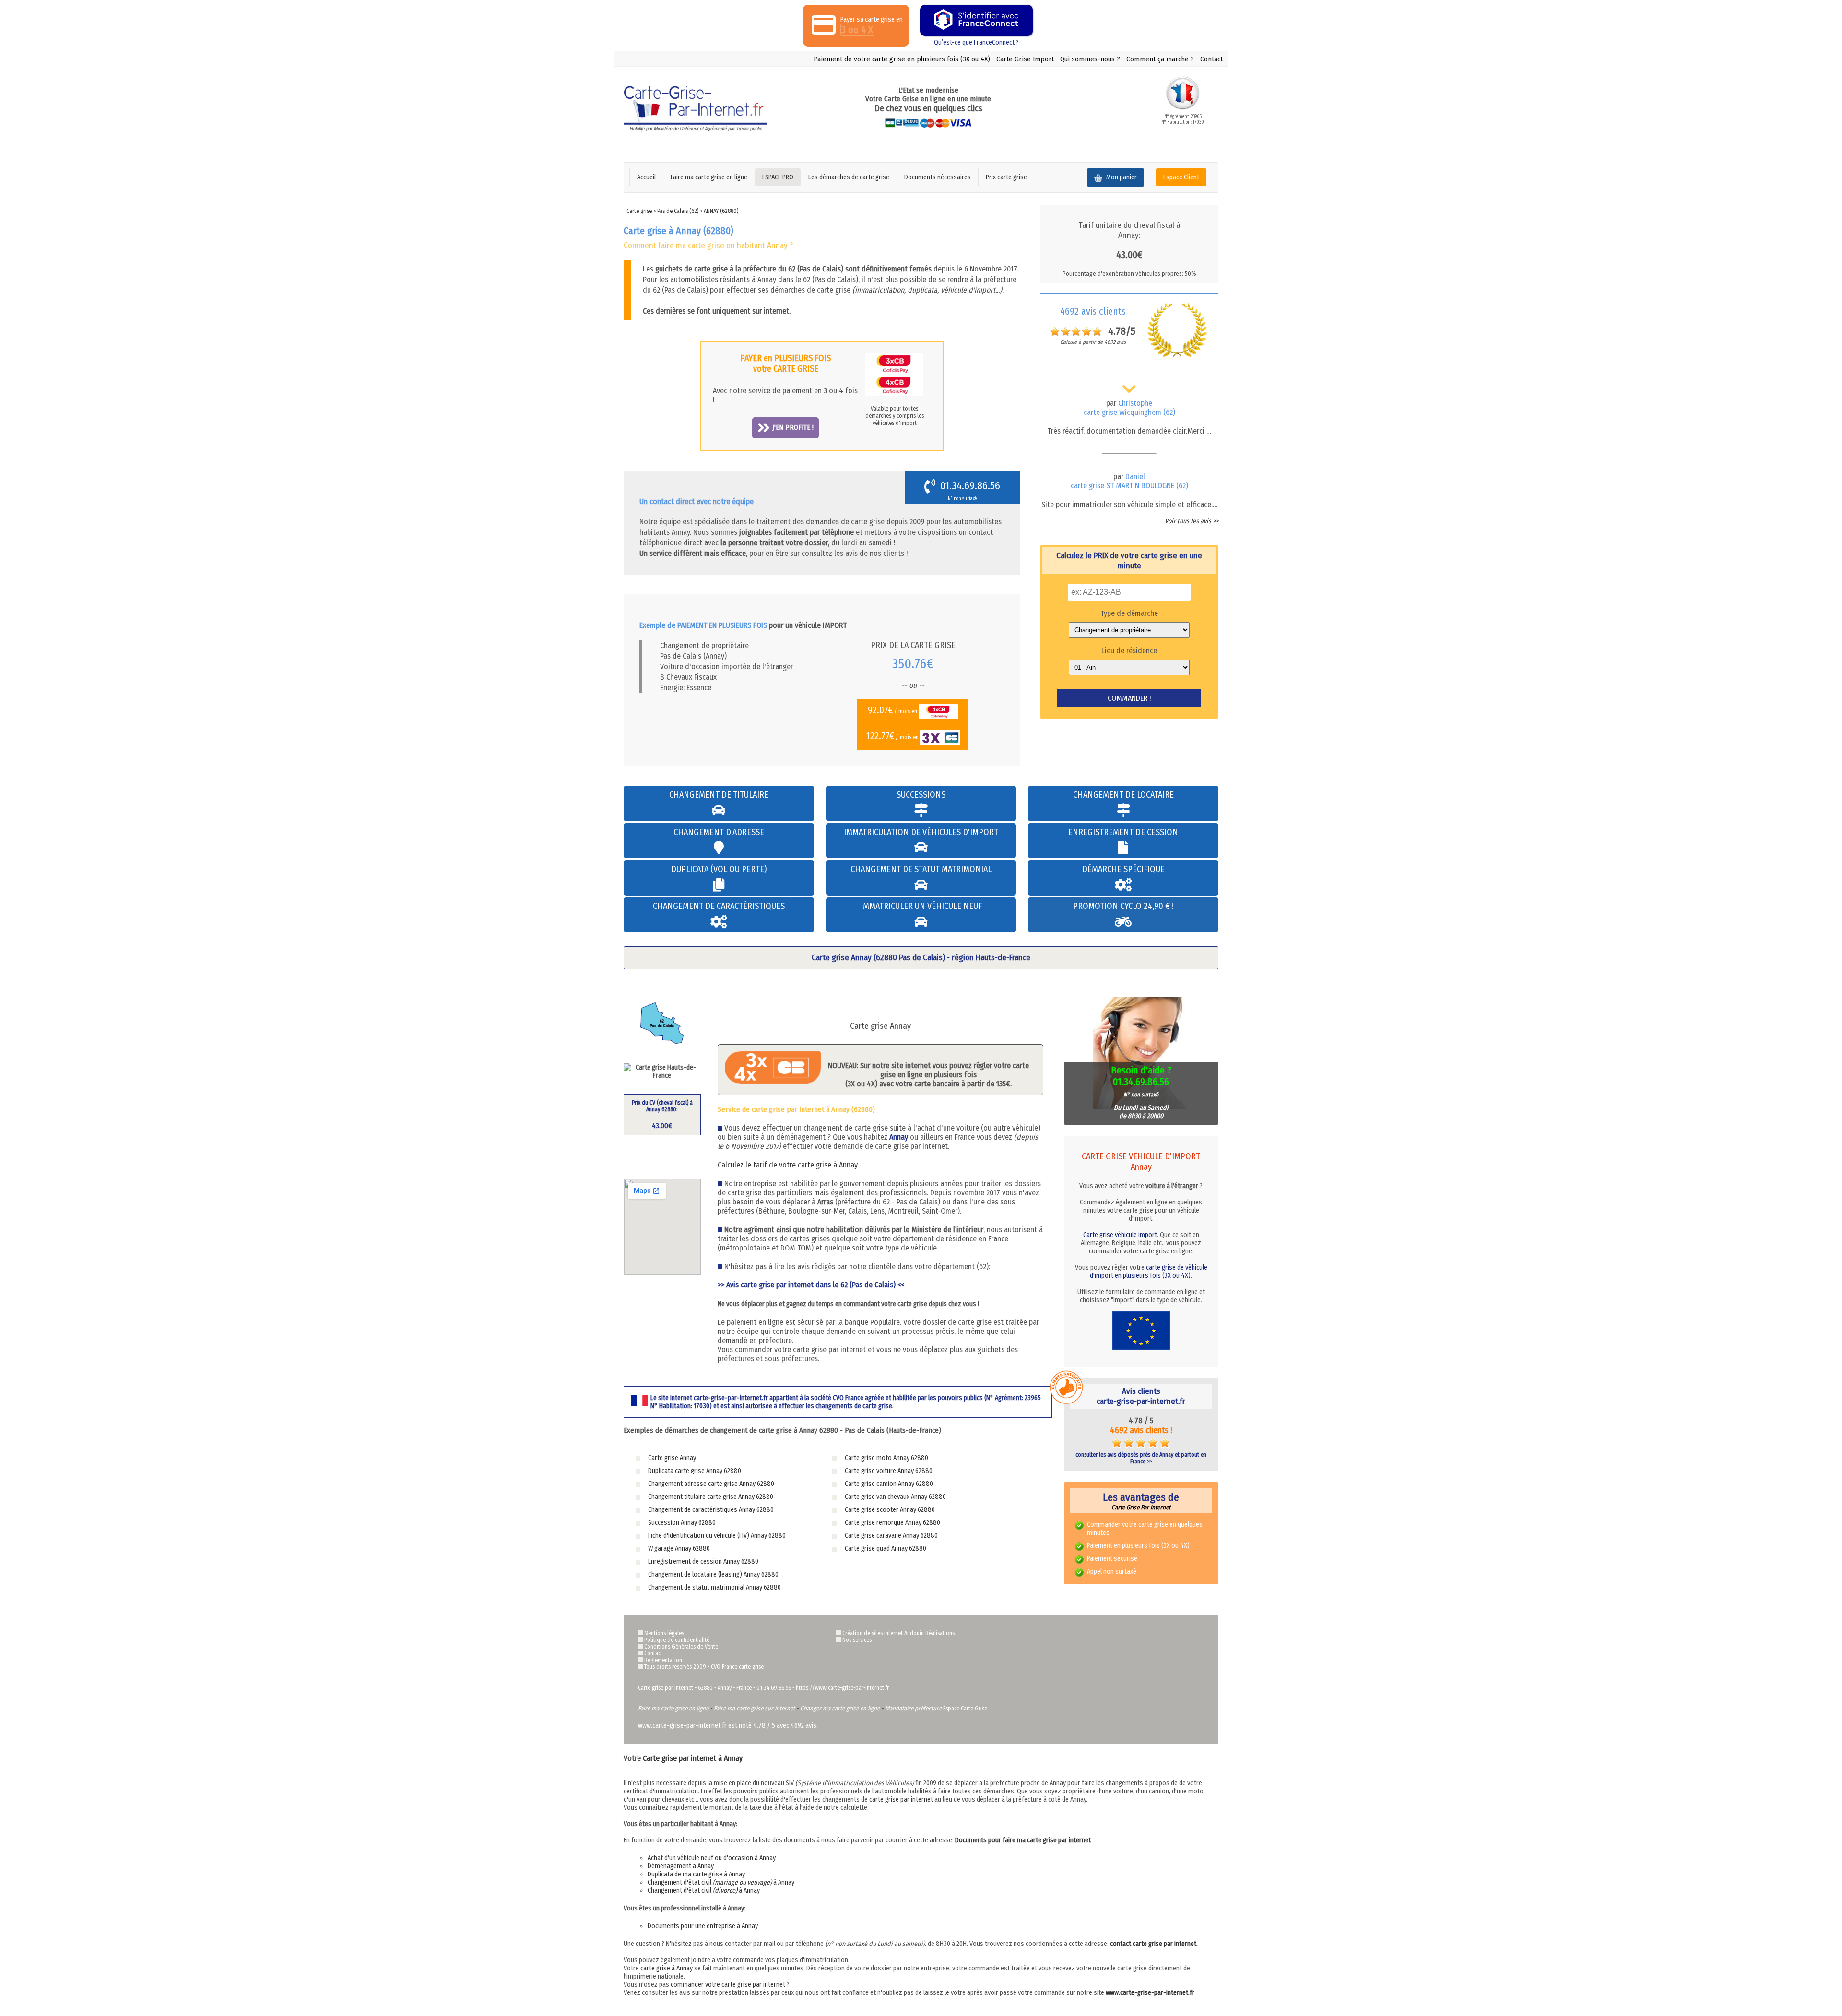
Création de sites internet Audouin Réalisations (898, 1633)
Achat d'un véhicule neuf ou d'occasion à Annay (712, 1858)
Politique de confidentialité (677, 1640)
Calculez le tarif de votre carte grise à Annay (788, 1165)
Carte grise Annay (672, 1458)
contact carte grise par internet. (1154, 1944)
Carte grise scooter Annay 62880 (890, 1510)
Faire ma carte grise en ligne (709, 177)
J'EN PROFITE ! (793, 427)
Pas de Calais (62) (679, 211)
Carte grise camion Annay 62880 (889, 1484)
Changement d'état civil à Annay (721, 1882)
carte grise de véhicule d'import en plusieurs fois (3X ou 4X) (1149, 1272)
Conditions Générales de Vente (681, 1647)
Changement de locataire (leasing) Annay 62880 (713, 1574)
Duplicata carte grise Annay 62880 (695, 1471)
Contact (1211, 59)
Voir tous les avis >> (1192, 521)
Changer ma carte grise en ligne (840, 1708)
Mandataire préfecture (913, 1708)
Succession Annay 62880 (682, 1523)
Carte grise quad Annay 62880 (886, 1549)
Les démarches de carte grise (849, 177)
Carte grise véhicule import (1120, 1235)
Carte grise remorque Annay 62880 (892, 1523)
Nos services (857, 1640)
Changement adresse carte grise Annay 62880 (711, 1484)
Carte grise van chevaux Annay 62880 (895, 1497)
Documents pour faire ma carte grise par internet (1023, 1840)
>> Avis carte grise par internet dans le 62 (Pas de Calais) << (811, 1285)
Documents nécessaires (938, 177)
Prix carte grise (1006, 177)
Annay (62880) (721, 211)
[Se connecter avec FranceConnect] (976, 20)
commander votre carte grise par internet (728, 1985)
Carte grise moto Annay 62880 (886, 1458)
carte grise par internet (901, 1799)
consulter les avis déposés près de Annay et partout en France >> (1141, 1458)
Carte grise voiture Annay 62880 (889, 1471)
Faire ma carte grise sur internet (754, 1708)
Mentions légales (664, 1633)
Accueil (646, 177)
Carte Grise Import (1025, 59)
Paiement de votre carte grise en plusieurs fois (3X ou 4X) (902, 59)
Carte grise (639, 211)
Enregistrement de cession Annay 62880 (703, 1562)
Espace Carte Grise (965, 1709)
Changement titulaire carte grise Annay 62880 (711, 1497)
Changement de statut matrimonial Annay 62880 (714, 1587)
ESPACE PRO (778, 177)
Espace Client (1181, 177)
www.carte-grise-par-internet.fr (1150, 1993)
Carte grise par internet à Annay (693, 1758)
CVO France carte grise (737, 1667)
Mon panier (1121, 177)
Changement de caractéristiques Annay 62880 (711, 1510)
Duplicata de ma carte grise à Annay (696, 1874)
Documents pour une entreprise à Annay (703, 1926)
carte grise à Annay (667, 1968)
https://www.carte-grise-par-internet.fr (842, 1688)
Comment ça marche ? (1160, 59)
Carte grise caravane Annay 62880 (891, 1536)
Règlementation (663, 1660)
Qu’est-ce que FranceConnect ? (976, 42)
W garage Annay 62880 (679, 1549)
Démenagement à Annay (681, 1866)
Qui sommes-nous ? (1090, 59)
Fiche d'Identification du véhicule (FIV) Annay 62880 (717, 1536)
